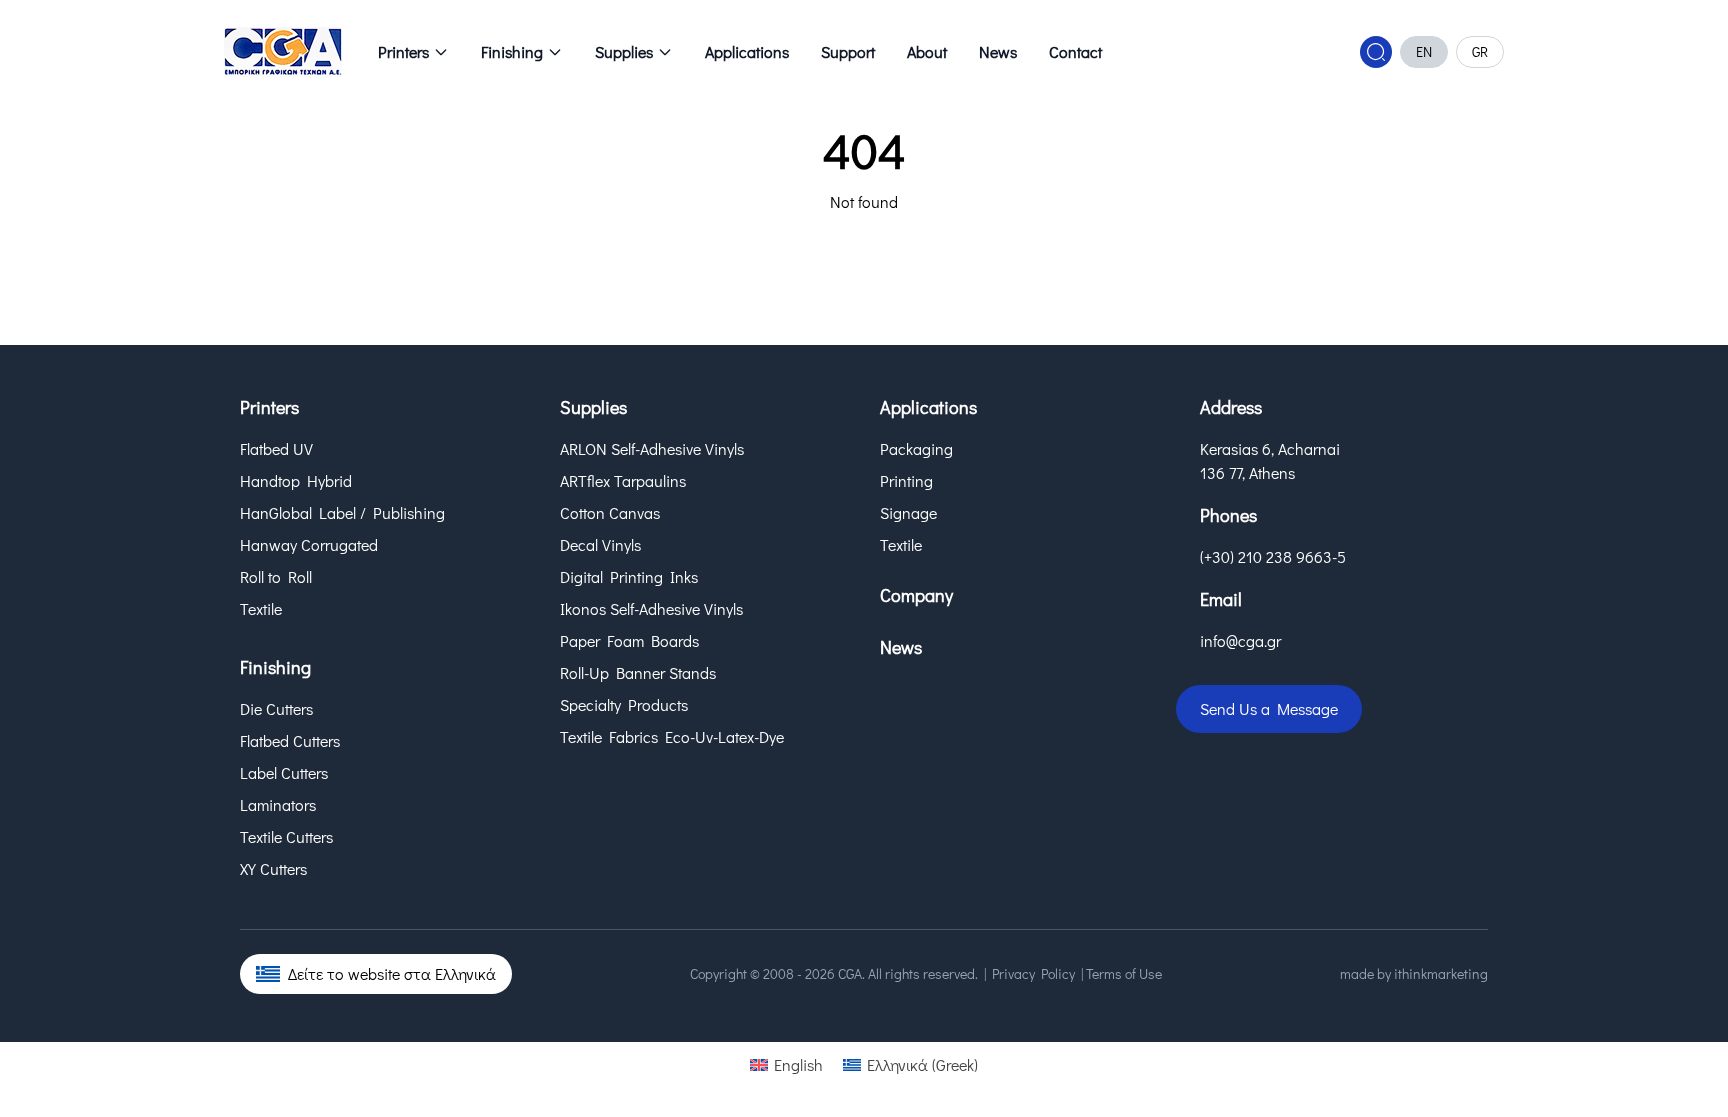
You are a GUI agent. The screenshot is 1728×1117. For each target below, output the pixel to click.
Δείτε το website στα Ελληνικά (392, 973)
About (927, 51)
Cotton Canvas (610, 512)
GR (1480, 51)
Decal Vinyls (600, 544)
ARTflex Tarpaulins (623, 480)
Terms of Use (1124, 973)
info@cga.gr (1240, 640)
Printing (906, 480)
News (998, 51)
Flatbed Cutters (290, 740)
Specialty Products (624, 704)
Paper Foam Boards (629, 640)
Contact (1075, 51)
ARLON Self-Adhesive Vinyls (652, 448)
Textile (261, 608)
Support (848, 51)
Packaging (916, 448)
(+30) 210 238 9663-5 (1273, 556)
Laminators (278, 804)
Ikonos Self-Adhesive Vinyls (651, 608)
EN (1424, 51)
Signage (908, 512)
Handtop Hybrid (296, 480)
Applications (747, 51)
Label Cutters (284, 772)
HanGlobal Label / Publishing (342, 512)
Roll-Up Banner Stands (638, 672)
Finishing (512, 51)
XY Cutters (273, 868)
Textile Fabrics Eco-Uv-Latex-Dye (672, 736)
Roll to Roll (276, 576)
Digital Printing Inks (629, 576)
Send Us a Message (1269, 708)
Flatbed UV (276, 448)
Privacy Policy (1033, 973)
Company (916, 595)
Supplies (624, 51)
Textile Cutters (286, 836)
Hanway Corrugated (309, 544)
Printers (403, 51)
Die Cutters (276, 708)
